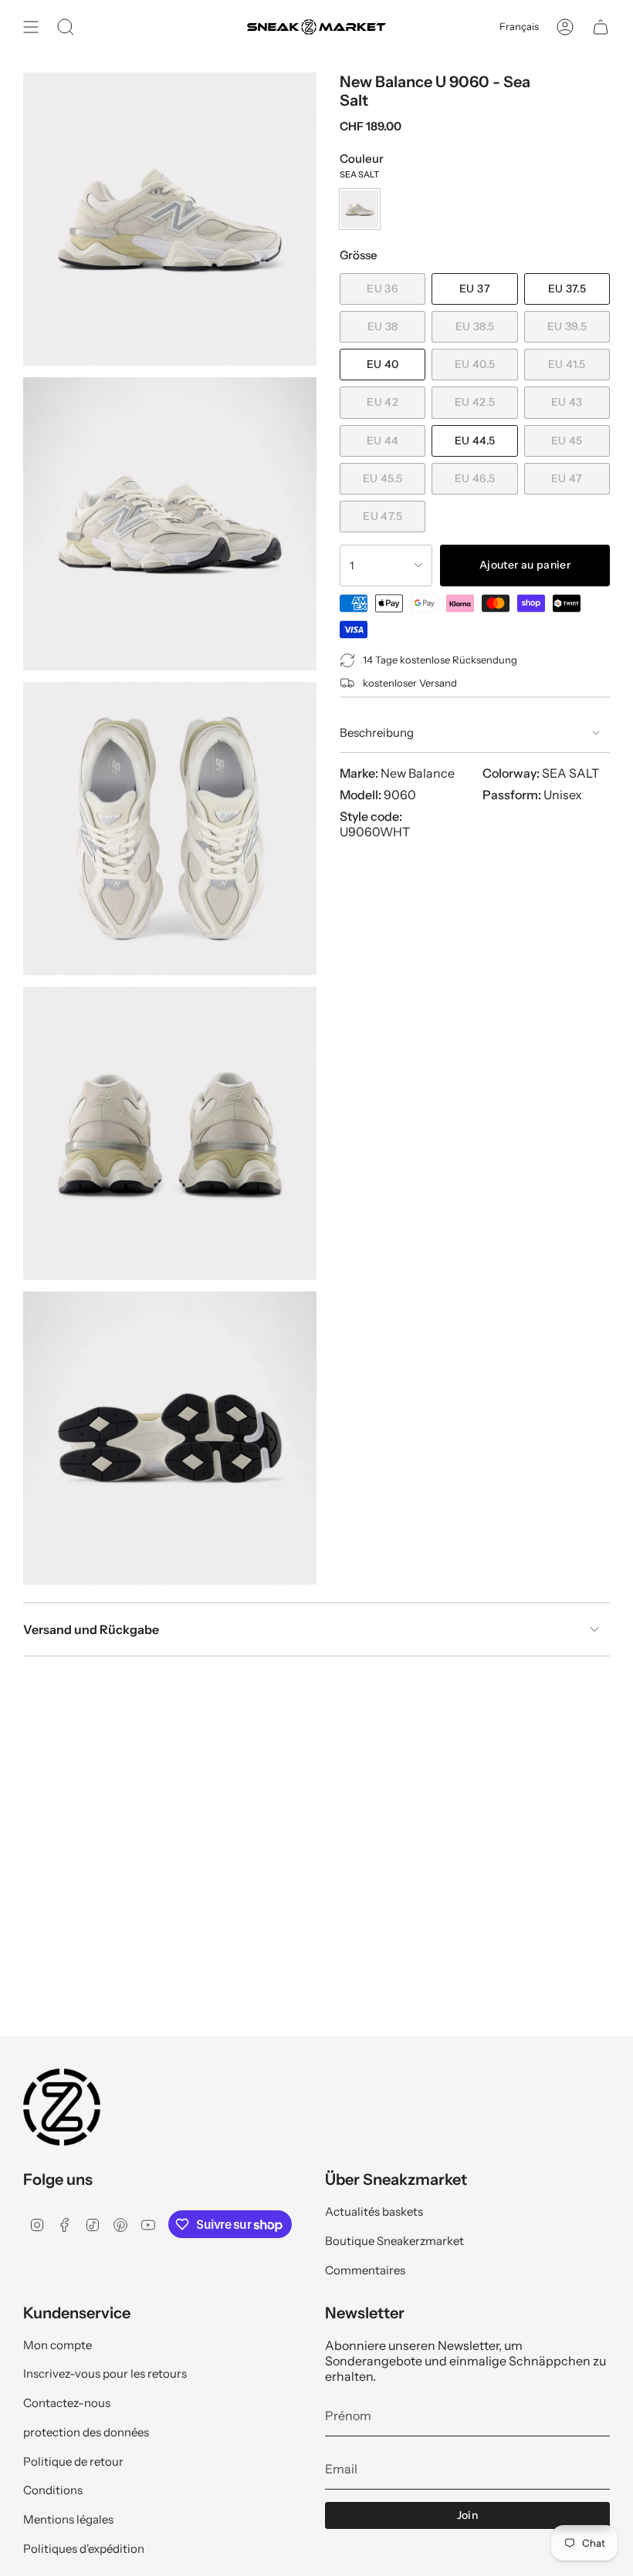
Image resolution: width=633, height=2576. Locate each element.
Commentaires (365, 2270)
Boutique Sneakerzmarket (394, 2241)
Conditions (53, 2490)
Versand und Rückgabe (91, 1629)
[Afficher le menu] (31, 27)
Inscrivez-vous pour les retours (105, 2373)
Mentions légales (68, 2519)
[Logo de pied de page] (62, 2107)
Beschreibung (377, 733)
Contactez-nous (67, 2403)
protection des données (86, 2432)
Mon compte (58, 2345)
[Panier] (601, 27)
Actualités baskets (374, 2211)
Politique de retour (73, 2461)
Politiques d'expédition (84, 2549)
